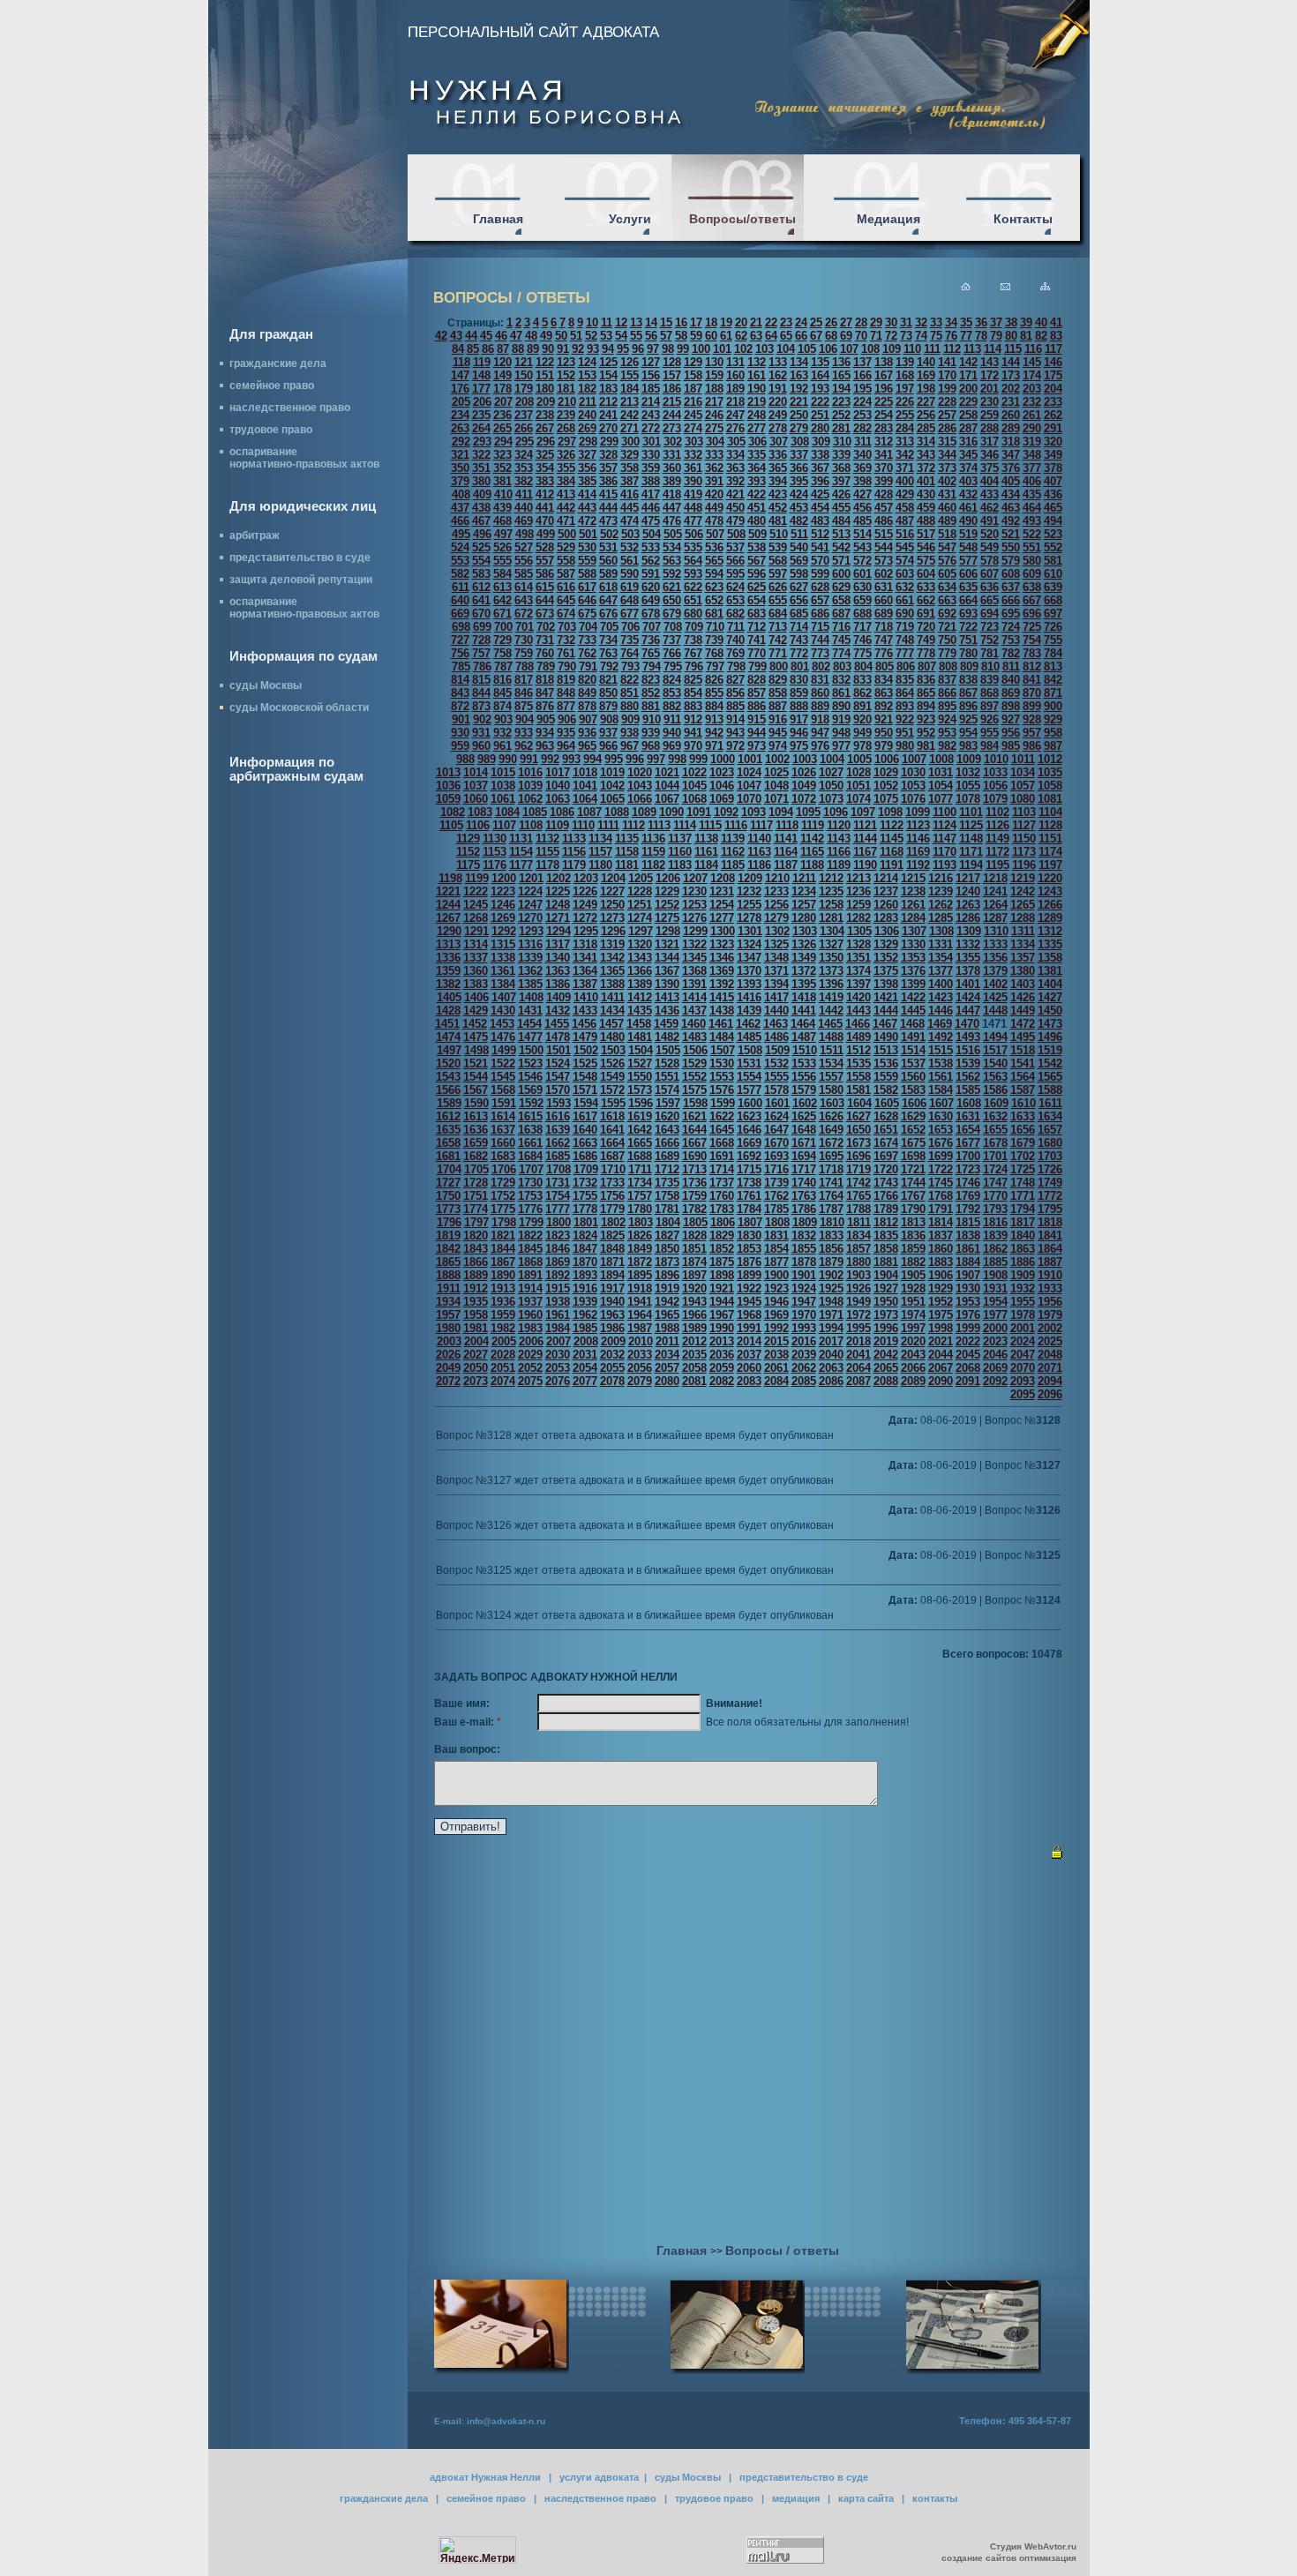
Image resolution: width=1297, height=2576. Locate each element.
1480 (612, 1037)
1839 (995, 1236)
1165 (812, 852)
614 (524, 587)
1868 (530, 1262)
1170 (945, 852)
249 (778, 415)
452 (778, 508)
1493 (968, 1037)
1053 (913, 786)
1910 (1050, 1275)
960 (481, 746)
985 (1011, 746)
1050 (831, 786)
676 (608, 614)
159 (714, 375)
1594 (586, 1103)
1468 (912, 1024)
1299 (695, 931)
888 (799, 706)
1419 (831, 997)
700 (503, 627)
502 (609, 534)
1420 (858, 997)
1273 (612, 918)
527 (524, 547)
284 (905, 428)
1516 (968, 1050)
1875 (722, 1262)
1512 (858, 1050)
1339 (530, 958)
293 (482, 442)
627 (799, 587)
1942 (667, 1302)
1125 (971, 825)
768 (714, 653)
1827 (667, 1236)
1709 (586, 1169)
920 (862, 719)
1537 (913, 1063)
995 (614, 759)
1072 (804, 799)
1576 (722, 1090)
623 (714, 587)
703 (567, 627)
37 (996, 322)
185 (651, 389)
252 (841, 415)
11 (607, 322)
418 (672, 494)
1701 (995, 1156)
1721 (913, 1169)
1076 (913, 799)
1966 (694, 1315)
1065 (612, 799)
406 (1032, 481)
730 (524, 640)
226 (905, 402)
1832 (804, 1236)
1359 (448, 971)
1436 (667, 1011)
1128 (1050, 825)
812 (1032, 666)
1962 (585, 1315)
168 (905, 375)
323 (502, 455)
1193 (945, 865)
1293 (531, 931)
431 (947, 494)
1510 (805, 1050)
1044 (667, 786)
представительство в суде (300, 558)
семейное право (272, 386)
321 (460, 455)
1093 (753, 812)
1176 (495, 865)
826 (714, 680)
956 (1011, 733)
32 (921, 322)
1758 (667, 1196)
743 (799, 640)
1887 (1050, 1262)
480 (757, 521)
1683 (503, 1156)
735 (630, 640)
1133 (574, 839)
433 (990, 494)
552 (1053, 547)
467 (481, 521)
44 (471, 336)
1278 (749, 918)
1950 (886, 1302)
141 (947, 362)
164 (820, 375)
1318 (585, 944)
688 (862, 614)
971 (714, 746)
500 (567, 534)
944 (757, 733)
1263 (968, 905)
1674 (886, 1143)
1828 (694, 1236)
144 (1011, 362)
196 (884, 389)
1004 (832, 759)
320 (1053, 442)
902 (482, 719)
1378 (968, 971)
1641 (612, 1130)
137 (862, 362)
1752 (503, 1196)
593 (693, 574)
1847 (585, 1249)
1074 (858, 799)
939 (651, 733)
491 (990, 521)
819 (566, 680)
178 (502, 389)
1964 (640, 1315)
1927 (886, 1288)
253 (862, 415)
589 (608, 574)
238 (545, 415)
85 (473, 349)
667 (1032, 600)
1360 (476, 971)
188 (714, 389)
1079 (995, 799)
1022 (694, 772)
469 (524, 521)
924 (947, 719)
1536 (886, 1063)
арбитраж (255, 535)
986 (1032, 746)
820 (587, 680)
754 (1032, 640)
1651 (886, 1130)
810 (990, 666)
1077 (941, 799)
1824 (585, 1236)
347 (1011, 455)
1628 (886, 1116)
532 (630, 547)
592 (672, 574)
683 (757, 614)
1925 (831, 1288)
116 (1033, 349)
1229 (667, 891)
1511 (832, 1050)
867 (968, 693)
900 (1053, 706)
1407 (504, 997)
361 (693, 468)
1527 (640, 1063)
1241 (995, 891)
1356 (995, 958)
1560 (913, 1077)
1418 (804, 997)
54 (621, 336)
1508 (750, 1050)
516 (905, 534)
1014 (476, 772)
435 (1032, 494)
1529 (694, 1063)
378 (1053, 468)
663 (947, 600)
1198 (450, 878)
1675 (913, 1143)
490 (968, 521)
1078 (968, 799)
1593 (559, 1103)
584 (502, 574)
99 (683, 349)
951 (905, 733)
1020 (640, 772)
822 (630, 680)
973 (757, 746)
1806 (723, 1222)
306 (757, 442)
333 (714, 455)
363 (735, 468)
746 (862, 640)
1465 (830, 1024)
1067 (667, 799)
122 (545, 362)
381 (502, 481)
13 (636, 322)
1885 (995, 1262)
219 (757, 402)
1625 (804, 1116)
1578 (776, 1090)
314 (926, 442)
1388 (612, 984)
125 (608, 362)
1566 (448, 1090)
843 (460, 693)
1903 (858, 1275)
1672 (831, 1143)
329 (630, 455)
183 (608, 389)
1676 (941, 1143)
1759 (694, 1196)
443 (587, 508)
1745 (941, 1183)
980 (905, 746)
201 (990, 389)
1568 (503, 1090)
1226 (585, 891)
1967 (722, 1315)
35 (966, 322)
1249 (585, 905)
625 (757, 587)
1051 (858, 786)
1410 (586, 997)
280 (820, 428)
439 (502, 508)
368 (841, 468)
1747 (995, 1183)
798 (736, 666)
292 (461, 442)
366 (799, 468)
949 (862, 733)
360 (672, 468)
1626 (831, 1116)
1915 (558, 1288)
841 (1032, 680)
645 (566, 600)
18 (711, 322)
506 (694, 534)
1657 (1050, 1130)
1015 (503, 772)
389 (672, 481)
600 (841, 574)
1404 (1050, 984)
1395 (804, 984)
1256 (776, 905)
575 (926, 561)
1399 (913, 984)
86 (488, 349)
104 (786, 349)
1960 (530, 1315)
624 (735, 587)
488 (926, 521)
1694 (804, 1156)
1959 (503, 1315)
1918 (640, 1288)
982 (947, 746)
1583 (913, 1090)
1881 (886, 1262)
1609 (996, 1103)
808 (948, 666)
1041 (585, 786)
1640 (585, 1130)
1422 (913, 997)
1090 (671, 812)
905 (546, 719)
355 (566, 468)
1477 (530, 1037)
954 (968, 733)
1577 (749, 1090)
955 (990, 733)
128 (672, 362)
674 (566, 614)
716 (841, 627)
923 (926, 719)
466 (460, 521)
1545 (503, 1077)
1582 (886, 1090)
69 (846, 336)
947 (820, 733)
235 (481, 415)
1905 (913, 1275)
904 (525, 719)
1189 (839, 865)
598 (799, 574)
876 (545, 706)
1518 (1023, 1050)
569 (799, 561)
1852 (722, 1249)
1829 (722, 1236)
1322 (694, 944)
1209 (750, 878)
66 (801, 336)
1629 (913, 1116)
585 (524, 574)
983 (968, 746)
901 (461, 719)
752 (990, 640)
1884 (968, 1262)
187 (693, 389)
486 (884, 521)
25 (816, 322)
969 (672, 746)
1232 (749, 891)
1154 (521, 852)
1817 (1023, 1222)
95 (623, 349)
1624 (776, 1116)
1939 (585, 1302)
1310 (996, 931)
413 (566, 494)
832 (841, 680)
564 (693, 561)
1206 (668, 878)
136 (841, 362)
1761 (749, 1196)
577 (968, 561)
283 (884, 428)
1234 (804, 891)
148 (481, 375)
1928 (913, 1288)
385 (587, 481)
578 (990, 561)
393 (757, 481)
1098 (890, 812)
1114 (685, 825)
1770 (995, 1196)
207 (503, 402)
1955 (1023, 1302)
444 (608, 508)
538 (757, 547)
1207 (695, 878)
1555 (776, 1077)
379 (460, 481)
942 (714, 733)
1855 (804, 1249)
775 (862, 653)
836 (926, 680)
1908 (995, 1275)
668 (1053, 600)
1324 (749, 944)
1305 (859, 931)
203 (1032, 389)
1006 (887, 759)
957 (1032, 733)
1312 (1050, 931)
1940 (612, 1302)
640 (460, 600)
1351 (858, 958)
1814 (941, 1222)
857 (757, 693)
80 (1011, 336)
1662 (558, 1143)
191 (778, 389)
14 (651, 322)
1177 (521, 865)
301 (652, 442)
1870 (585, 1262)
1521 (476, 1063)
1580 (831, 1090)
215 (672, 402)
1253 (694, 905)
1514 (913, 1050)
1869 (558, 1262)
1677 (968, 1143)
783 (1032, 653)
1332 (968, 944)
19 (726, 322)
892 (884, 706)
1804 (668, 1222)
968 (651, 746)
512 (820, 534)
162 (778, 375)
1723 (968, 1169)
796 (694, 666)
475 (651, 521)
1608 (969, 1103)
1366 (640, 971)
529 (566, 547)
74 (921, 336)
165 (841, 375)
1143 (839, 839)
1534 (831, 1063)
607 (990, 574)
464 (1032, 508)
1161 (706, 852)
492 (1011, 521)
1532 (776, 1063)
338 (820, 455)
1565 (1050, 1077)
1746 (968, 1183)
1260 (886, 905)
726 (1053, 627)
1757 (640, 1196)
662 (926, 600)
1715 (749, 1169)
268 (566, 428)
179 (524, 389)
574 (905, 561)
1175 (468, 865)
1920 (694, 1288)
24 (801, 322)
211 (588, 402)
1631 (968, 1116)
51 (576, 336)
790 (567, 666)
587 (566, 574)
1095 (808, 812)
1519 (1050, 1050)
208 (525, 402)
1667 (694, 1143)
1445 (913, 1011)
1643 (667, 1130)
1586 (995, 1090)
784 (1053, 653)
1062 (530, 799)
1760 (722, 1196)
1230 (694, 891)
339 (841, 455)
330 (651, 455)
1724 (995, 1169)
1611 (1050, 1103)
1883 (941, 1262)
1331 (941, 944)
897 (990, 706)
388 (651, 481)
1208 (723, 878)
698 (461, 627)
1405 (449, 997)
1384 (503, 984)
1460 (693, 1024)
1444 (886, 1011)
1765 (858, 1196)
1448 (995, 1011)
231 (1011, 402)
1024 (749, 772)
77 (966, 336)
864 (905, 693)
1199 (477, 878)
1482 (667, 1037)
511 (799, 534)
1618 (612, 1116)
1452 (475, 1024)
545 (905, 547)
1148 (971, 839)
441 (545, 508)
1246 (503, 905)
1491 (913, 1037)
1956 (1050, 1302)
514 (862, 534)
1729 (503, 1183)
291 (1053, 428)
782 (1011, 653)
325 (545, 455)
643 (524, 600)
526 (502, 547)
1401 (968, 984)
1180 (600, 865)
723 (990, 627)
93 (593, 349)
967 (630, 746)
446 (651, 508)
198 (926, 389)
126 (630, 362)
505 (673, 534)
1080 (1023, 799)
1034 (1023, 772)
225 (884, 402)
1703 (1050, 1156)
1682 (476, 1156)
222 (820, 402)
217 (714, 402)
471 (566, 521)
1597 (668, 1103)
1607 (941, 1103)
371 (905, 468)
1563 (995, 1077)
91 (563, 349)
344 (947, 455)
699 (482, 627)
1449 (1023, 1011)
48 (531, 336)
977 (841, 746)
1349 (804, 958)
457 (884, 508)
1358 (1050, 958)
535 (693, 547)
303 (694, 442)
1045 (694, 786)
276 (735, 428)
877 (566, 706)
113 (972, 349)
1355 (968, 958)
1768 (941, 1196)
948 (841, 733)
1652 (913, 1130)
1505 (668, 1050)
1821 (503, 1236)
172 (990, 375)
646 (587, 600)
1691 (722, 1156)
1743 (886, 1183)
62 (741, 336)
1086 (562, 812)
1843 (476, 1249)
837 (947, 680)
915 (757, 719)
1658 (448, 1143)
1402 (995, 984)
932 (502, 733)
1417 (776, 997)
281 (841, 428)
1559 (886, 1077)
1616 (558, 1116)
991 (529, 759)
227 (926, 402)
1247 (530, 905)
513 (841, 534)
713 (778, 627)
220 (778, 402)
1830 (749, 1236)
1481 (640, 1037)
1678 (995, 1143)
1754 (558, 1196)
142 (968, 362)
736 (651, 640)
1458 (639, 1024)
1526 (612, 1063)
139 (905, 362)
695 (1011, 614)
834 (884, 680)
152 (566, 375)
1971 (831, 1315)
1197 (1050, 865)
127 (651, 362)
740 (735, 640)
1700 (968, 1156)
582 (460, 574)
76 (951, 336)
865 (926, 693)
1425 (995, 997)
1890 (503, 1275)
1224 (530, 891)
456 (862, 508)
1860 (941, 1249)
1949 (858, 1302)
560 (608, 561)
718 (884, 627)
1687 (612, 1156)
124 (587, 362)
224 (862, 402)
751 (968, 640)
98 (668, 349)
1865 (448, 1262)
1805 (695, 1222)
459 (926, 508)
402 (947, 481)
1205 (641, 878)
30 (891, 322)
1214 (886, 878)
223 (841, 402)
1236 (858, 891)
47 (516, 336)
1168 (892, 852)
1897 (694, 1275)
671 (502, 614)
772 (799, 653)
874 (502, 706)
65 (786, 336)
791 (588, 666)
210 (567, 402)
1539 (968, 1063)
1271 (558, 918)
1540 (995, 1063)
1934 (448, 1302)
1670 (776, 1143)
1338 (503, 958)
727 (460, 640)
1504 (641, 1050)
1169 (918, 852)
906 (567, 719)
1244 (448, 905)
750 (947, 640)
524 (460, 547)
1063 (558, 799)
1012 (1050, 759)
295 (525, 442)
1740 (804, 1183)
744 (820, 640)
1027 (831, 772)
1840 (1023, 1236)
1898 (722, 1275)
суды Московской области (299, 708)
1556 (804, 1077)
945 (778, 733)
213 (630, 402)
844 (481, 693)
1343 (640, 958)
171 (968, 375)
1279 (776, 918)
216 (693, 402)
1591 (504, 1103)
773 (820, 653)
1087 (589, 812)
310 (842, 442)
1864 (1050, 1249)
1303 (805, 931)
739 (714, 640)
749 (926, 640)
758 (502, 653)
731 (545, 640)
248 (757, 415)
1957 (448, 1315)
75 (936, 336)
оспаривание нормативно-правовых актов (304, 458)
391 (714, 481)
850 (608, 693)
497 (503, 534)
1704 (449, 1169)
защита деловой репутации (301, 580)
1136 (653, 839)
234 (460, 415)
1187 (786, 865)
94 (608, 349)
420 (714, 494)
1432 (558, 1011)
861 (841, 693)
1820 (476, 1236)
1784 (749, 1209)
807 (927, 666)
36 (981, 322)
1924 (804, 1288)
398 (862, 481)
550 (1011, 547)
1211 (804, 878)
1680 (1050, 1143)
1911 (449, 1288)
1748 (1023, 1183)
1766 (886, 1196)
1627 (858, 1116)
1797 (476, 1222)
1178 (547, 865)
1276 (694, 918)
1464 (803, 1024)
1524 (558, 1063)
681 (714, 614)
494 (1053, 521)
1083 (480, 812)
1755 (585, 1196)
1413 (667, 997)
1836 (913, 1236)
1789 (886, 1209)
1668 (722, 1143)
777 (905, 653)
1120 (839, 825)
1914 (530, 1288)
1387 (585, 984)
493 (1032, 521)
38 (1011, 322)
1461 (721, 1024)
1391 (694, 984)
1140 (759, 839)
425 (820, 494)
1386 (558, 984)
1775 (503, 1209)
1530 (722, 1063)
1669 (749, 1143)
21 (756, 322)
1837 (941, 1236)
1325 (776, 944)
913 (714, 719)
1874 (694, 1262)
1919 (667, 1288)
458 (905, 508)
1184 (706, 865)
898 (1011, 706)
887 (778, 706)
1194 (971, 865)
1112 (634, 825)
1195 (997, 865)
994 (592, 759)
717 (862, 627)
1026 (804, 772)
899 (1032, 706)
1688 (640, 1156)
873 (481, 706)
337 (799, 455)
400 (905, 481)
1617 (585, 1116)
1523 (530, 1063)
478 (714, 521)
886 (757, 706)
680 (693, 614)
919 (841, 719)
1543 (448, 1077)
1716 (776, 1169)
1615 (530, 1116)
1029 (886, 772)
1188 (812, 865)
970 (693, 746)
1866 (476, 1262)
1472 (1023, 1024)
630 (862, 587)
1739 (776, 1183)
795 (673, 666)
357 (608, 468)
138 (884, 362)
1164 (786, 852)
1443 (858, 1011)
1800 (559, 1222)
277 (757, 428)
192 (799, 389)
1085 (535, 812)
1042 (612, 786)
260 (1011, 415)
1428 (448, 1011)
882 (672, 706)
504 (652, 534)
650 (672, 600)
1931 (995, 1288)
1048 (776, 786)
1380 (1023, 971)
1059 (448, 799)
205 (461, 402)
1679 (1023, 1143)
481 (778, 521)
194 (841, 389)
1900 (776, 1275)
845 (502, 693)
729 (502, 640)
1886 (1023, 1262)
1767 (913, 1196)
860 (820, 693)
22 (771, 322)
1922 (749, 1288)
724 (1011, 627)
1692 (749, 1156)
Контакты (1023, 219)
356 (587, 468)
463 (1011, 508)
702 (546, 627)
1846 (558, 1249)
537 (735, 547)
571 (841, 561)
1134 (600, 839)
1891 (530, 1275)
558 (566, 561)
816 (502, 680)
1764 (831, 1196)
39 (1026, 322)
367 (820, 468)
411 (524, 494)
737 (672, 640)
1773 (448, 1209)
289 (1011, 428)
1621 (694, 1116)
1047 (749, 786)
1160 (680, 852)
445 (630, 508)
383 (545, 481)
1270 (530, 918)
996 (635, 759)
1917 (612, 1288)
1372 (804, 971)
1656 (1023, 1130)
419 (693, 494)
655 (778, 600)
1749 (1050, 1183)
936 (587, 733)
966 (608, 746)
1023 (722, 772)
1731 (558, 1183)
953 (947, 733)
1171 (971, 852)
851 (630, 693)
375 (990, 468)
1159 (653, 852)
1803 (641, 1222)
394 (778, 481)
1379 (995, 971)
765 (651, 653)
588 (587, 574)
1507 (723, 1050)
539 (778, 547)
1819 (448, 1236)
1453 (502, 1024)
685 (799, 614)
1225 (558, 891)
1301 (750, 931)
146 (1053, 362)
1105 (451, 825)
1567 (476, 1090)
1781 (667, 1209)
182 (587, 389)
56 (651, 336)
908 (609, 719)
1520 (448, 1063)
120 (502, 362)
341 (884, 455)
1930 (968, 1288)
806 (906, 666)
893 (905, 706)
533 (651, 547)
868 (990, 693)
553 (460, 561)
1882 (913, 1262)
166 (862, 375)
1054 (941, 786)
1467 (885, 1024)
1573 (640, 1090)
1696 (858, 1156)
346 (990, 455)
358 (630, 468)
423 (778, 494)
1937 (530, 1302)
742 (778, 640)
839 (990, 680)
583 (481, 574)
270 (608, 428)
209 (546, 402)
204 (1053, 389)
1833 (831, 1236)
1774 (476, 1209)
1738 (749, 1183)
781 (990, 653)
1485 (749, 1037)
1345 (694, 958)
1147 (945, 839)
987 (1053, 746)
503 (630, 534)
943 (735, 733)
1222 (476, 891)
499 (546, 534)
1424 (968, 997)
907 (588, 719)
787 (503, 666)
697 (1053, 614)
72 (891, 336)
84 (458, 349)
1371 (776, 971)
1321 (667, 944)
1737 (722, 1183)
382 (524, 481)
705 (609, 627)
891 (862, 706)
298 (588, 442)
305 (736, 442)
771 (778, 653)
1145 (892, 839)
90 (548, 349)
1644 (694, 1130)
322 (481, 455)
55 (636, 336)
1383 (476, 984)
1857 (858, 1249)
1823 (558, 1236)
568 (778, 561)
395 (799, 481)
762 (587, 653)
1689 (667, 1156)
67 (816, 336)
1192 (918, 865)
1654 (968, 1130)
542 (841, 547)
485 (862, 521)
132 (757, 362)
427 (862, 494)
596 (757, 574)
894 (926, 706)
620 (651, 587)
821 (608, 680)
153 (587, 375)
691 (926, 614)
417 (651, 494)
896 (968, 706)
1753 (530, 1196)
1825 (612, 1236)
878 (587, 706)
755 (1053, 640)
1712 (667, 1169)
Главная (498, 219)
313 (905, 442)
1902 (831, 1275)
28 (861, 322)
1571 (585, 1090)
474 (630, 521)
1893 (585, 1275)
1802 (613, 1222)
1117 (761, 825)
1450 (1050, 1011)
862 (862, 693)
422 (757, 494)
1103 (1024, 812)
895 (947, 706)
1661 (530, 1143)
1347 (749, 958)
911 (672, 719)
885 (735, 706)
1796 (449, 1222)
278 (778, 428)
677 (630, 614)
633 (926, 587)
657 (820, 600)
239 (566, 415)
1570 (558, 1090)
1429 (476, 1011)
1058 (1050, 786)
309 (821, 442)
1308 (941, 931)
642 (502, 600)
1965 (667, 1315)
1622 (722, 1116)
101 (722, 349)
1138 (706, 839)
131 (735, 362)
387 (630, 481)
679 (672, 614)
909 (630, 719)
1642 (640, 1130)
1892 (558, 1275)
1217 (968, 878)
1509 (777, 1050)
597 (778, 574)
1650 (858, 1130)
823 (651, 680)
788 (525, 666)
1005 (859, 759)
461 (968, 508)
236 (502, 415)
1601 (777, 1103)
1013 (448, 772)
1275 (667, 918)
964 (566, 746)
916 (778, 719)
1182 (653, 865)
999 (698, 759)
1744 (913, 1183)
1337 (476, 958)
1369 (722, 971)
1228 (640, 891)
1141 (786, 839)
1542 (1050, 1063)
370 (884, 468)
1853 (749, 1249)
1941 (640, 1302)
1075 (886, 799)
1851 (694, 1249)
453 (799, 508)
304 (715, 442)
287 (968, 428)
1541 (1023, 1063)
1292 (504, 931)
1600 (750, 1103)
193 (820, 389)
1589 (449, 1103)
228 (947, 402)
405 (1011, 481)
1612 (448, 1116)
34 (951, 322)
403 (968, 481)
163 (799, 375)
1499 (504, 1050)
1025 (776, 772)
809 (969, 666)
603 (905, 574)
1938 (558, 1302)
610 (1053, 574)
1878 (804, 1262)
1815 (968, 1222)
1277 (722, 918)
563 (672, 561)
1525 (585, 1063)
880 (630, 706)
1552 (694, 1077)
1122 (892, 825)
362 (714, 468)
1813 (913, 1222)
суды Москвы (266, 685)
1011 (1023, 759)
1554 (749, 1077)
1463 (776, 1024)
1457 (611, 1024)
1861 (968, 1249)
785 (461, 666)
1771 (1023, 1196)
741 (757, 640)
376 (1011, 468)
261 (1032, 415)
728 (481, 640)
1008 (941, 759)
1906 (941, 1275)
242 (630, 415)
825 (693, 680)
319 (1032, 442)
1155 (547, 852)
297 (567, 442)
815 (481, 680)
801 (800, 666)
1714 (722, 1169)
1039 (530, 786)
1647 (776, 1130)
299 (609, 442)
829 (778, 680)
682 (735, 614)
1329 (886, 944)
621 (672, 587)
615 (545, 587)
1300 (723, 931)
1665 (640, 1143)
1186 (759, 865)
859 (799, 693)
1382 (448, 984)
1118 (787, 825)
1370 (749, 971)
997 (656, 759)
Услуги (630, 219)
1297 (641, 931)
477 (693, 521)
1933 (1050, 1288)
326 (566, 455)
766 (672, 653)
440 (524, 508)
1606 (914, 1103)
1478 (558, 1037)
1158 (627, 852)
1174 (1050, 852)
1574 (667, 1090)
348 (1032, 455)
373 (947, 468)
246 (714, 415)
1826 (640, 1236)
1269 (503, 918)
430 (926, 494)
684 (778, 614)
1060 (476, 799)
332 (693, 455)
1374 (858, 971)
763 (608, 653)
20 (741, 322)
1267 (448, 918)
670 (481, 614)
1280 (804, 918)
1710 (613, 1169)
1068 (694, 799)
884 (714, 706)
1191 (892, 865)
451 (757, 508)
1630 (941, 1116)
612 (481, 587)
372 (926, 468)
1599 (723, 1103)
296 (546, 442)
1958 (476, 1315)
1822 (530, 1236)
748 (905, 640)
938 (630, 733)
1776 (530, 1209)
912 (693, 719)
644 (545, 600)
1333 (995, 944)
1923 (776, 1288)
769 (735, 653)
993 (571, 759)
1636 (476, 1130)
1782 (694, 1209)
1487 (804, 1037)
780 (968, 653)
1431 (530, 1011)
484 (841, 521)
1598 (695, 1103)
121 (524, 362)
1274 (640, 918)
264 (481, 428)
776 (884, 653)
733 (587, 640)
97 (653, 349)
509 (757, 534)
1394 (776, 984)
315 (947, 442)
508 (736, 534)
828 (757, 680)
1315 (503, 944)
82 (1041, 336)
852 (651, 693)
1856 (831, 1249)
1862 (995, 1249)
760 (545, 653)
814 (460, 680)
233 (1053, 402)
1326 (804, 944)
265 (502, 428)
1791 (941, 1209)
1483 (694, 1037)
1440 (776, 1011)
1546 (530, 1077)
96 (638, 349)
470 (545, 521)
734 (608, 640)
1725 (1023, 1169)
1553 (722, 1077)
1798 (504, 1222)
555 (502, 561)
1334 (1023, 944)
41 (1056, 322)
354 (545, 468)
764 (630, 653)
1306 (887, 931)
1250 (612, 905)
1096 (836, 812)
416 (630, 494)
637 (1011, 587)
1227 (612, 891)
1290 (449, 931)
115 (1013, 349)
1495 (1023, 1037)
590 (630, 574)
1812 (886, 1222)
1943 (694, 1302)
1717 (804, 1169)
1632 (995, 1116)
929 (1053, 719)
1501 (559, 1050)
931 (481, 733)
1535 (858, 1063)
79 (996, 336)
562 (651, 561)
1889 (476, 1275)
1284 (913, 918)
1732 (585, 1183)
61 (726, 336)
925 (968, 719)
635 (968, 587)
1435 (640, 1011)
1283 (886, 918)
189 (735, 389)
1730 (530, 1183)
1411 (613, 997)
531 (608, 547)
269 (587, 428)
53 (606, 336)
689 (884, 614)
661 (905, 600)
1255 (749, 905)
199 (947, 389)
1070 (749, 799)
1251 (640, 905)
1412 (640, 997)
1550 (640, 1077)
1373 (831, 971)
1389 (640, 984)
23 (786, 322)
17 (696, 322)
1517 (995, 1050)
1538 (941, 1063)
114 (993, 349)
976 (820, 746)
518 (947, 534)
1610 (1023, 1103)
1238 (913, 891)
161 (757, 375)
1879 (831, 1262)
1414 (694, 997)
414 (587, 494)
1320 (640, 944)
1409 (559, 997)
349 (1053, 455)
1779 (612, 1209)
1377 (941, 971)
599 (820, 574)
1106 (478, 825)
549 (990, 547)
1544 (476, 1077)
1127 (1024, 825)
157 (672, 375)
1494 (995, 1037)
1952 (941, 1302)
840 (1011, 680)
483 (820, 521)
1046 (722, 786)
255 (905, 415)
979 (884, 746)
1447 (968, 1011)
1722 (941, 1169)
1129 (468, 839)
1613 (476, 1116)
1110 (583, 825)
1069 (722, 799)
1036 (448, 786)
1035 (1050, 772)
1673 (858, 1143)
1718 (831, 1169)
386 (608, 481)
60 (711, 336)
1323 (722, 944)
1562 (968, 1077)
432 (968, 494)
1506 (695, 1050)
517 (926, 534)
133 (778, 362)
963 (545, 746)
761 (566, 653)
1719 (858, 1169)
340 (862, 455)
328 (608, 455)
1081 (1050, 799)
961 (502, 746)
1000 (723, 759)
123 (566, 362)
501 (588, 534)
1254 (722, 905)
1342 (612, 958)
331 (672, 455)
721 (947, 627)
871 (1053, 693)
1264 (995, 905)
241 (608, 415)
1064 (585, 799)
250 (799, 415)
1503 (613, 1050)
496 (482, 534)
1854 (776, 1249)
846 (524, 693)
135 (820, 362)
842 (1053, 680)
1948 (831, 1302)
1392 (722, 984)
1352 (886, 958)
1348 (776, 958)
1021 (667, 772)
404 (990, 481)
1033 (995, 772)
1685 (558, 1156)
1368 (694, 971)
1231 (722, 891)
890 (841, 706)
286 (947, 428)
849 (587, 693)
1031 (941, 772)
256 (926, 415)
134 (799, 362)
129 (693, 362)
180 (545, 389)
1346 (722, 958)
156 (651, 375)
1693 (776, 1156)
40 (1041, 322)
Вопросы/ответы (742, 219)
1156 (574, 852)
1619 (640, 1116)
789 (546, 666)
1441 (804, 1011)
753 (1011, 640)
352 (502, 468)
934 (545, 733)
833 (862, 680)
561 (630, 561)
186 (672, 389)
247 (735, 415)
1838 (968, 1236)
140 (926, 362)
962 (524, 746)
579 (1011, 561)
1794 (1023, 1209)
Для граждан (271, 334)
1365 (612, 971)
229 (968, 402)
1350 (831, 958)
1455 (557, 1024)
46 (501, 336)
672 (524, 614)
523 (1053, 534)
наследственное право (290, 408)
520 (990, 534)
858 (778, 693)
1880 (858, 1262)
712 (757, 627)
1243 (1050, 891)
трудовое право (271, 430)
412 (545, 494)
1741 (831, 1183)
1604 (859, 1103)
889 (820, 706)
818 (545, 680)
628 (820, 587)
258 (968, 415)
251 (820, 415)
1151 (1050, 839)
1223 (503, 891)
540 (799, 547)
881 (651, 706)
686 (820, 614)
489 (947, 521)
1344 (667, 958)
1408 (531, 997)
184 (630, 389)
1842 (448, 1249)
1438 (722, 1011)
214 (651, 402)
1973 (886, 1315)
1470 (967, 1024)
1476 (503, 1037)
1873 (667, 1262)
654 (757, 600)
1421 (886, 997)
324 (524, 455)
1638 (530, 1130)
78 (981, 336)
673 (545, 614)
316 (968, 442)
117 (1053, 349)
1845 (530, 1249)
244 (672, 415)
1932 (1023, 1288)
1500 (531, 1050)
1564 (1023, 1077)
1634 (1050, 1116)
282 (862, 428)
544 (884, 547)
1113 (659, 825)
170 (947, 375)
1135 (627, 839)
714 (799, 627)
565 (714, 561)
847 (545, 693)
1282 (858, 918)
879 (608, 706)
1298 (668, 931)
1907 (968, 1275)
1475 (476, 1037)
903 (503, 719)
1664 (612, 1143)
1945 (749, 1302)
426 (841, 494)
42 (441, 336)
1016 (530, 772)
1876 (749, 1262)
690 (905, 614)
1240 (968, 891)
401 (926, 481)
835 (905, 680)
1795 (1050, 1209)
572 (862, 561)
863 (884, 693)
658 (841, 600)
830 (799, 680)
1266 (1050, 905)
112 (952, 349)
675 (587, 614)
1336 (448, 958)
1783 (722, 1209)
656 (799, 600)
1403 (1023, 984)
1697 (886, 1156)
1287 (995, 918)
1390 (667, 984)
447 (672, 508)
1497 (449, 1050)
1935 (476, 1302)
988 (465, 759)
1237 (886, 891)
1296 (613, 931)
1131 (521, 839)
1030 (913, 772)
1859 (913, 1249)
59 (696, 336)
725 (1032, 627)
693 (968, 614)
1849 (640, 1249)
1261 (913, 905)
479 (735, 521)
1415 (722, 997)
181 (566, 389)
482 (799, 521)
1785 (776, 1209)
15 (666, 322)
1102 (997, 812)
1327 (831, 944)
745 (841, 640)
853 (672, 693)
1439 (749, 1011)
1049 (804, 786)
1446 (941, 1011)
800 (779, 666)
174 (1032, 375)
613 (502, 587)
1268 (476, 918)
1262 (941, 905)
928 (1032, 719)
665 (990, 600)
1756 (612, 1196)
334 (735, 455)
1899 (749, 1275)
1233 (776, 891)
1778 (585, 1209)
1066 (640, 799)
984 (990, 746)
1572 (612, 1090)
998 (677, 759)
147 (460, 375)
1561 (941, 1077)
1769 (968, 1196)
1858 (886, 1249)
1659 (476, 1143)
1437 (694, 1011)
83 (1056, 336)
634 (947, 587)
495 (461, 534)
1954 (995, 1302)
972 (735, 746)
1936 (503, 1302)
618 (608, 587)
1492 (941, 1037)
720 (926, 627)
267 (545, 428)
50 (561, 336)
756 (460, 653)
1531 (749, 1063)
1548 (585, 1077)
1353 (913, 958)
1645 (722, 1130)
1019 (612, 772)
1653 (941, 1130)
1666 (667, 1143)
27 (846, 322)
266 (524, 428)
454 (820, 508)
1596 (641, 1103)
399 (884, 481)
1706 (504, 1169)
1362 (530, 971)
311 (863, 442)
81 (1026, 336)
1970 (804, 1315)
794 (652, 666)
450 (735, 508)
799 (757, 666)
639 (1053, 587)
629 (841, 587)
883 (693, 706)
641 (481, 600)
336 (778, 455)
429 (905, 494)
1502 (586, 1050)
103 (765, 349)
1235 (831, 891)
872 (460, 706)
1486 (776, 1037)
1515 (941, 1050)
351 (481, 468)
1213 (858, 878)
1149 (997, 839)
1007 (914, 759)
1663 (585, 1143)
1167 (865, 852)
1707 (531, 1169)
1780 (640, 1209)
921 (884, 719)
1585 (968, 1090)
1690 (694, 1156)
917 (799, 719)
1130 (495, 839)
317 (990, 442)
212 (608, 402)
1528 (667, 1063)
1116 (736, 825)
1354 (941, 958)
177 (481, 389)
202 (1011, 389)
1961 (558, 1315)
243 (651, 415)
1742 (858, 1183)
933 (524, 733)
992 (550, 759)
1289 (1050, 918)
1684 (530, 1156)
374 (968, 468)
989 (487, 759)
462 (990, 508)
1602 (805, 1103)
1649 (831, 1130)
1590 (476, 1103)
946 (799, 733)
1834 (858, 1236)
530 (587, 547)
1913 (503, 1288)
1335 (1050, 944)
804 (863, 666)
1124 (945, 825)
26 (831, 322)
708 (673, 627)
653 (735, 600)
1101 (971, 812)
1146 (918, 839)
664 (968, 600)
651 (693, 600)
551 (1032, 547)
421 (735, 494)
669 (460, 614)
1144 (865, 839)
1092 (726, 812)
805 (885, 666)
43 (456, 336)
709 (694, 627)
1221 (448, 891)
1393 (749, 984)
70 (861, 336)
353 (524, 468)
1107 (504, 825)
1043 (640, 786)
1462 (748, 1024)
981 (926, 746)
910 (652, 719)
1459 (666, 1024)
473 (608, 521)
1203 (586, 878)
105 (807, 349)
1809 (805, 1222)
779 (947, 653)
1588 (1050, 1090)
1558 (858, 1077)
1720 (886, 1169)
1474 (448, 1037)
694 (990, 614)
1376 (913, 971)
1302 (777, 931)
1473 (1050, 1024)
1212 (831, 878)
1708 (559, 1169)
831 (820, 680)
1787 (831, 1209)
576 (947, 561)
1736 (694, 1183)
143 (990, 362)
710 (715, 627)
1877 (776, 1262)
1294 (559, 931)
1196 (1024, 865)
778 (926, 653)
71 (876, 336)
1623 (749, 1116)
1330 (913, 944)
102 (743, 349)
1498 (476, 1050)
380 (481, 481)
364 (757, 468)
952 (926, 733)
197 (905, 389)
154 (608, 375)
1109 (557, 825)
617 (587, 587)
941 (693, 733)
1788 (858, 1209)
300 (630, 442)
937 (608, 733)
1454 (529, 1024)
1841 (1050, 1236)
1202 (559, 878)
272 (651, 428)
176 (460, 389)
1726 (1050, 1169)
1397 (858, 984)
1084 (507, 812)
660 (884, 600)
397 (841, 481)
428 (884, 494)
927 (1011, 719)
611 (461, 587)
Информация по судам (304, 656)
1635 (448, 1130)
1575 (694, 1090)
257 (947, 415)
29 (876, 322)
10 (592, 322)
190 (757, 389)
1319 (612, 944)
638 (1032, 587)
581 (1053, 561)
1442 (831, 1011)
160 (735, 375)
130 (714, 362)
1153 (495, 852)
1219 (1023, 878)
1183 (680, 865)
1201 (531, 878)
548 (968, 547)
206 (482, 402)
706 (630, 627)
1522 (503, 1063)
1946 (776, 1302)
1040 (558, 786)
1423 (941, 997)
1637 (503, 1130)
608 (1011, 574)
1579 (804, 1090)
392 (735, 481)
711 (736, 627)
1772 (1050, 1196)
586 (545, 574)
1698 (913, 1156)
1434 (612, 1011)
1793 (995, 1209)
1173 (1024, 852)
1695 (831, 1156)
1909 (1023, 1275)
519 (968, 534)
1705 (476, 1169)
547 (947, 547)
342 (905, 455)
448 (693, 508)
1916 (585, 1288)
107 (849, 349)
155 (630, 375)
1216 (941, 878)
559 (587, 561)
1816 (995, 1222)
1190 (865, 865)
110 (912, 349)
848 (566, 693)
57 (666, 336)
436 (1053, 494)
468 (502, 521)
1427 (1050, 997)
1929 (941, 1288)
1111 (608, 825)
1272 (585, 918)
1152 (468, 852)
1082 (453, 812)
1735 (667, 1183)
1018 (585, 772)
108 (870, 349)
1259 (858, 905)
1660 (503, 1143)
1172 (997, 852)
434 (1011, 494)
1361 (503, 971)
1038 (503, 786)
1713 (694, 1169)
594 (714, 574)
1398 (886, 984)
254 (884, 415)
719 (905, 627)
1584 (941, 1090)
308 (800, 442)
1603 (832, 1103)
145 (1032, 362)
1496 (1050, 1037)
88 (518, 349)
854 (693, 693)
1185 (733, 865)
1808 (777, 1222)
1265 (1023, 905)
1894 (612, 1275)
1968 (749, 1315)
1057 (1023, 786)
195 (862, 389)
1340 (558, 958)
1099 (918, 812)
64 (771, 336)
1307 (914, 931)
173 (1011, 375)
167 (884, 375)
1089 (644, 812)
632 (905, 587)
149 (502, 375)
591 (651, 574)
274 (693, 428)
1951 (913, 1302)
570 (820, 561)
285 (926, 428)
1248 (558, 905)
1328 (858, 944)
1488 (831, 1037)
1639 (558, 1130)
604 (926, 574)
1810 (832, 1222)
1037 (476, 786)
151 (545, 375)
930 (460, 733)
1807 (750, 1222)
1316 (530, 944)
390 (693, 481)
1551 (667, 1077)
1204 (613, 878)
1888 (448, 1275)
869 (1011, 693)
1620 (667, 1116)
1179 (574, 865)
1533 (804, 1063)
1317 (558, 944)
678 (651, 614)
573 (884, 561)
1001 (750, 759)
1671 (804, 1143)
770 (757, 653)
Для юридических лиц (303, 506)
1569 (530, 1090)
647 (608, 600)
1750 (448, 1196)
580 (1032, 561)
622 (693, 587)
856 (735, 693)
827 (735, 680)
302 (673, 442)
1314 (476, 944)
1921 (722, 1288)
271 (630, 428)
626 (778, 587)
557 (545, 561)
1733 (612, 1183)
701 (525, 627)
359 (651, 468)
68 (831, 336)
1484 (722, 1037)
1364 (585, 971)
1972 (858, 1315)
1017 (558, 772)
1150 (1024, 839)
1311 (1023, 931)
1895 (640, 1275)
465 (1053, 508)
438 (481, 508)
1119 (813, 825)
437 (460, 508)
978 (862, 746)
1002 (777, 759)
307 (779, 442)
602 (884, 574)
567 (757, 561)
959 (460, 746)
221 (799, 402)
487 (905, 521)
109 (892, 349)
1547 (558, 1077)
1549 (612, 1077)
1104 (1050, 812)
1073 (831, 799)
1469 (940, 1024)
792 (609, 666)
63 (756, 336)
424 (799, 494)
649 (651, 600)
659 (862, 600)
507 (715, 534)
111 (932, 349)
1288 (1023, 918)
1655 (995, 1130)
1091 (699, 812)
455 (841, 508)
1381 (1050, 971)
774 (841, 653)
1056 (995, 786)
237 (524, 415)
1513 (886, 1050)
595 (735, 574)
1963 (612, 1315)
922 (905, 719)
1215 (913, 878)
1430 (503, 1011)
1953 (968, 1302)
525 (481, 547)
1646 (749, 1130)
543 (862, 547)
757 (481, 653)
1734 (640, 1183)
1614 (503, 1116)
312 (884, 442)
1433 (585, 1011)
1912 (476, 1288)
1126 (997, 825)
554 (481, 561)
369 (862, 468)
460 (947, 508)
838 (968, 680)
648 (630, 600)
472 (587, 521)
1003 (805, 759)
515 (884, 534)
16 (681, 322)
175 (1053, 375)
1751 (476, 1196)
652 (714, 600)
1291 (476, 931)
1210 (777, 878)
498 (525, 534)
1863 (1023, 1249)
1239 (941, 891)
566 (735, 561)
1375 (886, 971)
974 (778, 746)
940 (672, 733)
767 (693, 653)
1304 (832, 931)
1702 (1023, 1156)
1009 (969, 759)
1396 (831, 984)
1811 (859, 1222)
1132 (547, 839)
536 (714, 547)
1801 (586, 1222)
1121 (865, 825)
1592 (531, 1103)
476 (672, 521)
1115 (710, 825)
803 (842, 666)
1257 (804, 905)
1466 (858, 1024)
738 (693, 640)
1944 (722, 1302)
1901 (804, 1275)
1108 (531, 825)
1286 (968, 918)
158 (693, 375)
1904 (886, 1275)
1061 (503, 799)
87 (503, 349)
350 (460, 468)
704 (588, 627)
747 (884, 640)
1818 (1050, 1222)
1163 (759, 852)
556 (524, 561)
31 (906, 322)
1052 (886, 786)
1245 (476, 905)
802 (821, 666)
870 (1032, 693)
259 (990, 415)
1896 (667, 1275)
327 (587, 455)
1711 (640, 1169)
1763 (804, 1196)
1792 (968, 1209)
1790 (913, 1209)
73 (906, 336)
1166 (839, 852)
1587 (1023, 1090)
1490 (886, 1037)
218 (735, 402)
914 (735, 719)
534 (672, 547)
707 (652, 627)
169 (926, 375)
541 (820, 547)
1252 (667, 905)
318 (1011, 442)
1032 (968, 772)
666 (1011, 600)
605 (947, 574)
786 (482, 666)
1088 (617, 812)
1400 (941, 984)
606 (968, 574)
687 (841, 614)
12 (621, 322)
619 (630, 587)
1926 (858, 1288)
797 (715, 666)
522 (1032, 534)
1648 (804, 1130)
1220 (1050, 878)
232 (1032, 402)
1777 (558, 1209)
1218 (995, 878)
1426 (1023, 997)
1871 (612, 1262)
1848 (612, 1249)
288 (990, 428)
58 (681, 336)
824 (672, 680)
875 (524, 706)
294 (503, 442)
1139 (733, 839)
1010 (996, 759)
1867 (503, 1262)
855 (714, 693)
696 (1032, 614)
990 (508, 759)
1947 (804, 1302)
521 (1011, 534)
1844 (503, 1249)
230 (990, 402)
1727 (448, 1183)
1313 (448, 944)
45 (486, 336)
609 (1032, 574)
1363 (558, 971)
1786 (804, 1209)
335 (757, 455)
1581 (858, 1090)
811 (1011, 666)
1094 (781, 812)
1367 (667, 971)
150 (524, 375)
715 (820, 627)
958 (1053, 733)
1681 (448, 1156)
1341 (585, 958)
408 (461, 494)
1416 (749, 997)
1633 (1023, 1116)
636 (990, 587)
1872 (640, 1262)
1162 (733, 852)
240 (587, 415)
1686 (585, 1156)
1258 (831, 905)
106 (828, 349)
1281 (831, 918)
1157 (600, 852)
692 (947, 614)
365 (778, 468)
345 (968, 455)
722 (968, 627)
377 (1032, 468)
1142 (812, 839)
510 (779, 534)
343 (926, 455)
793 (630, 666)
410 (503, 494)
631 (884, 587)
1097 (863, 812)
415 (608, 494)
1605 (887, 1103)
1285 (941, 918)
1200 (504, 878)
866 (947, 693)
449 (714, 508)
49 (546, 336)
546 (926, 547)
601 (862, 574)
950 (884, 733)
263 (460, 428)
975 (799, 746)
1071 (776, 799)
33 (936, 322)
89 (533, 349)
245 (693, 415)
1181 (627, 865)
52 (591, 336)
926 (990, 719)
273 (672, 428)
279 (799, 428)
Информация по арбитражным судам (296, 769)
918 (820, 719)
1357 (1023, 958)
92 (578, 349)
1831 (776, 1236)
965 (587, 746)
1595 (613, 1103)
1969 (776, 1315)
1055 (968, 786)
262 (1053, 415)
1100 (945, 812)
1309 (969, 931)
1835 (886, 1236)
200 (968, 389)
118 (461, 362)
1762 (776, 1196)
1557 (831, 1077)
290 (1032, 428)
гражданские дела (278, 363)
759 (524, 653)
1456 (584, 1024)
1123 (918, 825)
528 (545, 547)
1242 (1023, 891)
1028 (858, 772)
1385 (530, 984)
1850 (667, 1249)
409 (482, 494)
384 (566, 481)
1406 (476, 997)
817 (524, 680)
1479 (585, 1037)
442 (566, 508)
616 (566, 587)
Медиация (888, 219)
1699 (941, 1156)
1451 (447, 1024)
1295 (586, 931)
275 (714, 428)
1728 (476, 1183)
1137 (680, 839)
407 (1053, 481)
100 (701, 349)
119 (482, 362)
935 (566, 733)
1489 (858, 1037)
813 (1053, 666)
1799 (531, 1222)
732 (566, 640)
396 (820, 481)
